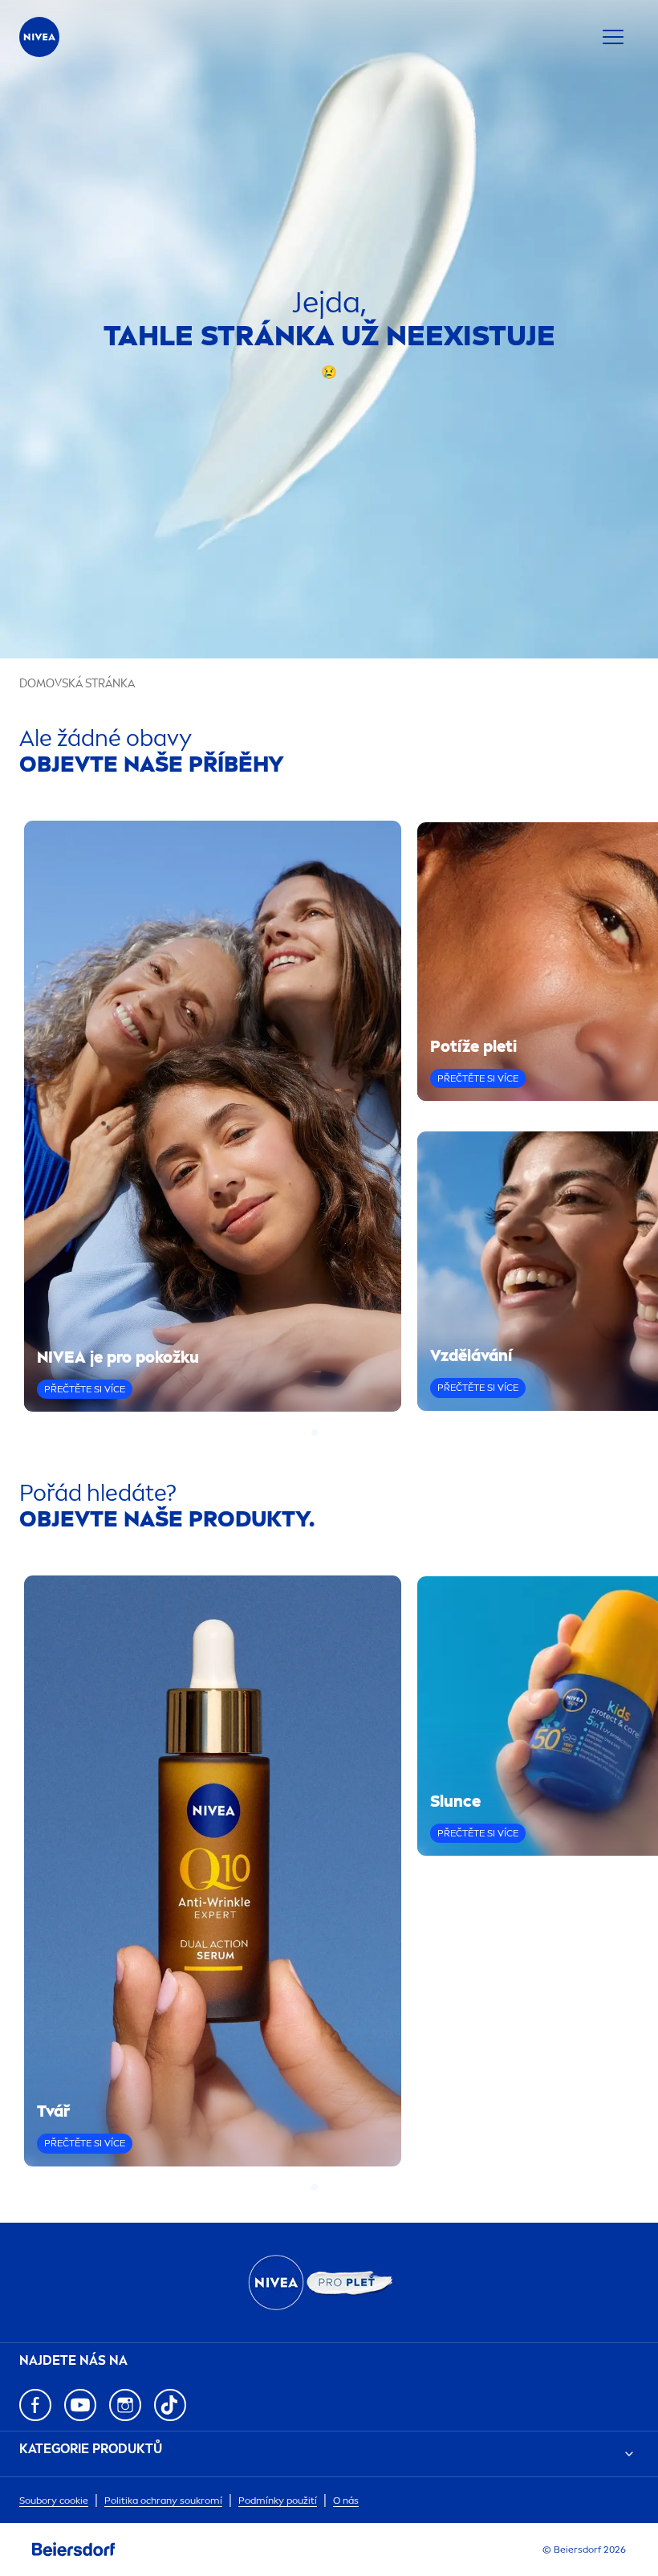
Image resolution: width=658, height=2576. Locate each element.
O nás (346, 2501)
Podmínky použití (278, 2501)
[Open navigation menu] (613, 37)
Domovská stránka (77, 684)
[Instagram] (125, 2405)
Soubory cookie (54, 2501)
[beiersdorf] (74, 2550)
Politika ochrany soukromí (163, 2501)
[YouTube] (80, 2405)
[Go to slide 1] (315, 1433)
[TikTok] (170, 2405)
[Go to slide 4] (343, 1433)
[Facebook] (35, 2405)
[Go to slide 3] (334, 1433)
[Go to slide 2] (324, 1433)
